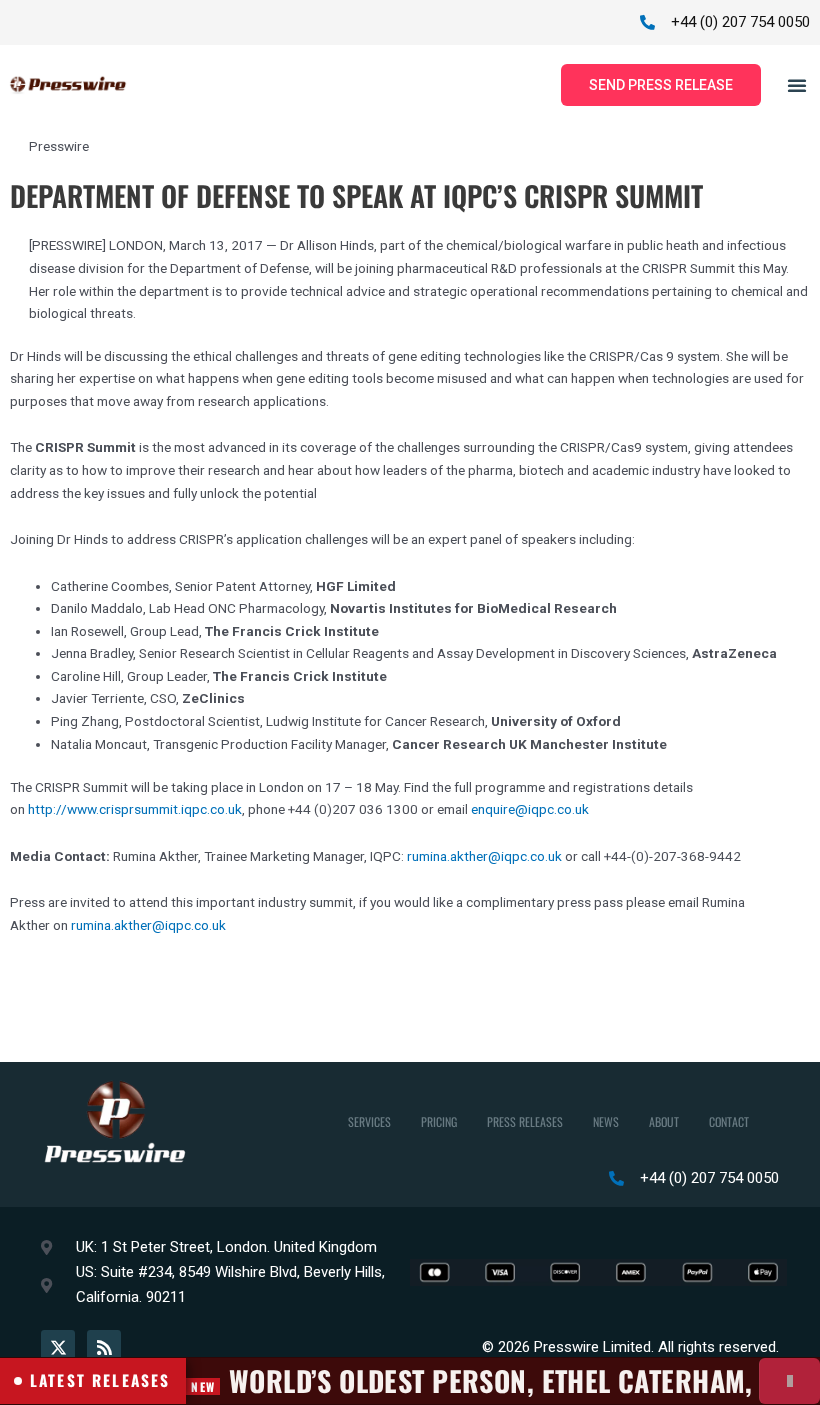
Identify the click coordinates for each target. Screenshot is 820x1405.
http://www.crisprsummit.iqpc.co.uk (135, 809)
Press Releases (525, 1121)
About (664, 1121)
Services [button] (369, 1121)
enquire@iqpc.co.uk (530, 809)
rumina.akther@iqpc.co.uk (484, 856)
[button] (797, 85)
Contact (729, 1121)
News (606, 1121)
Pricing (439, 1121)
